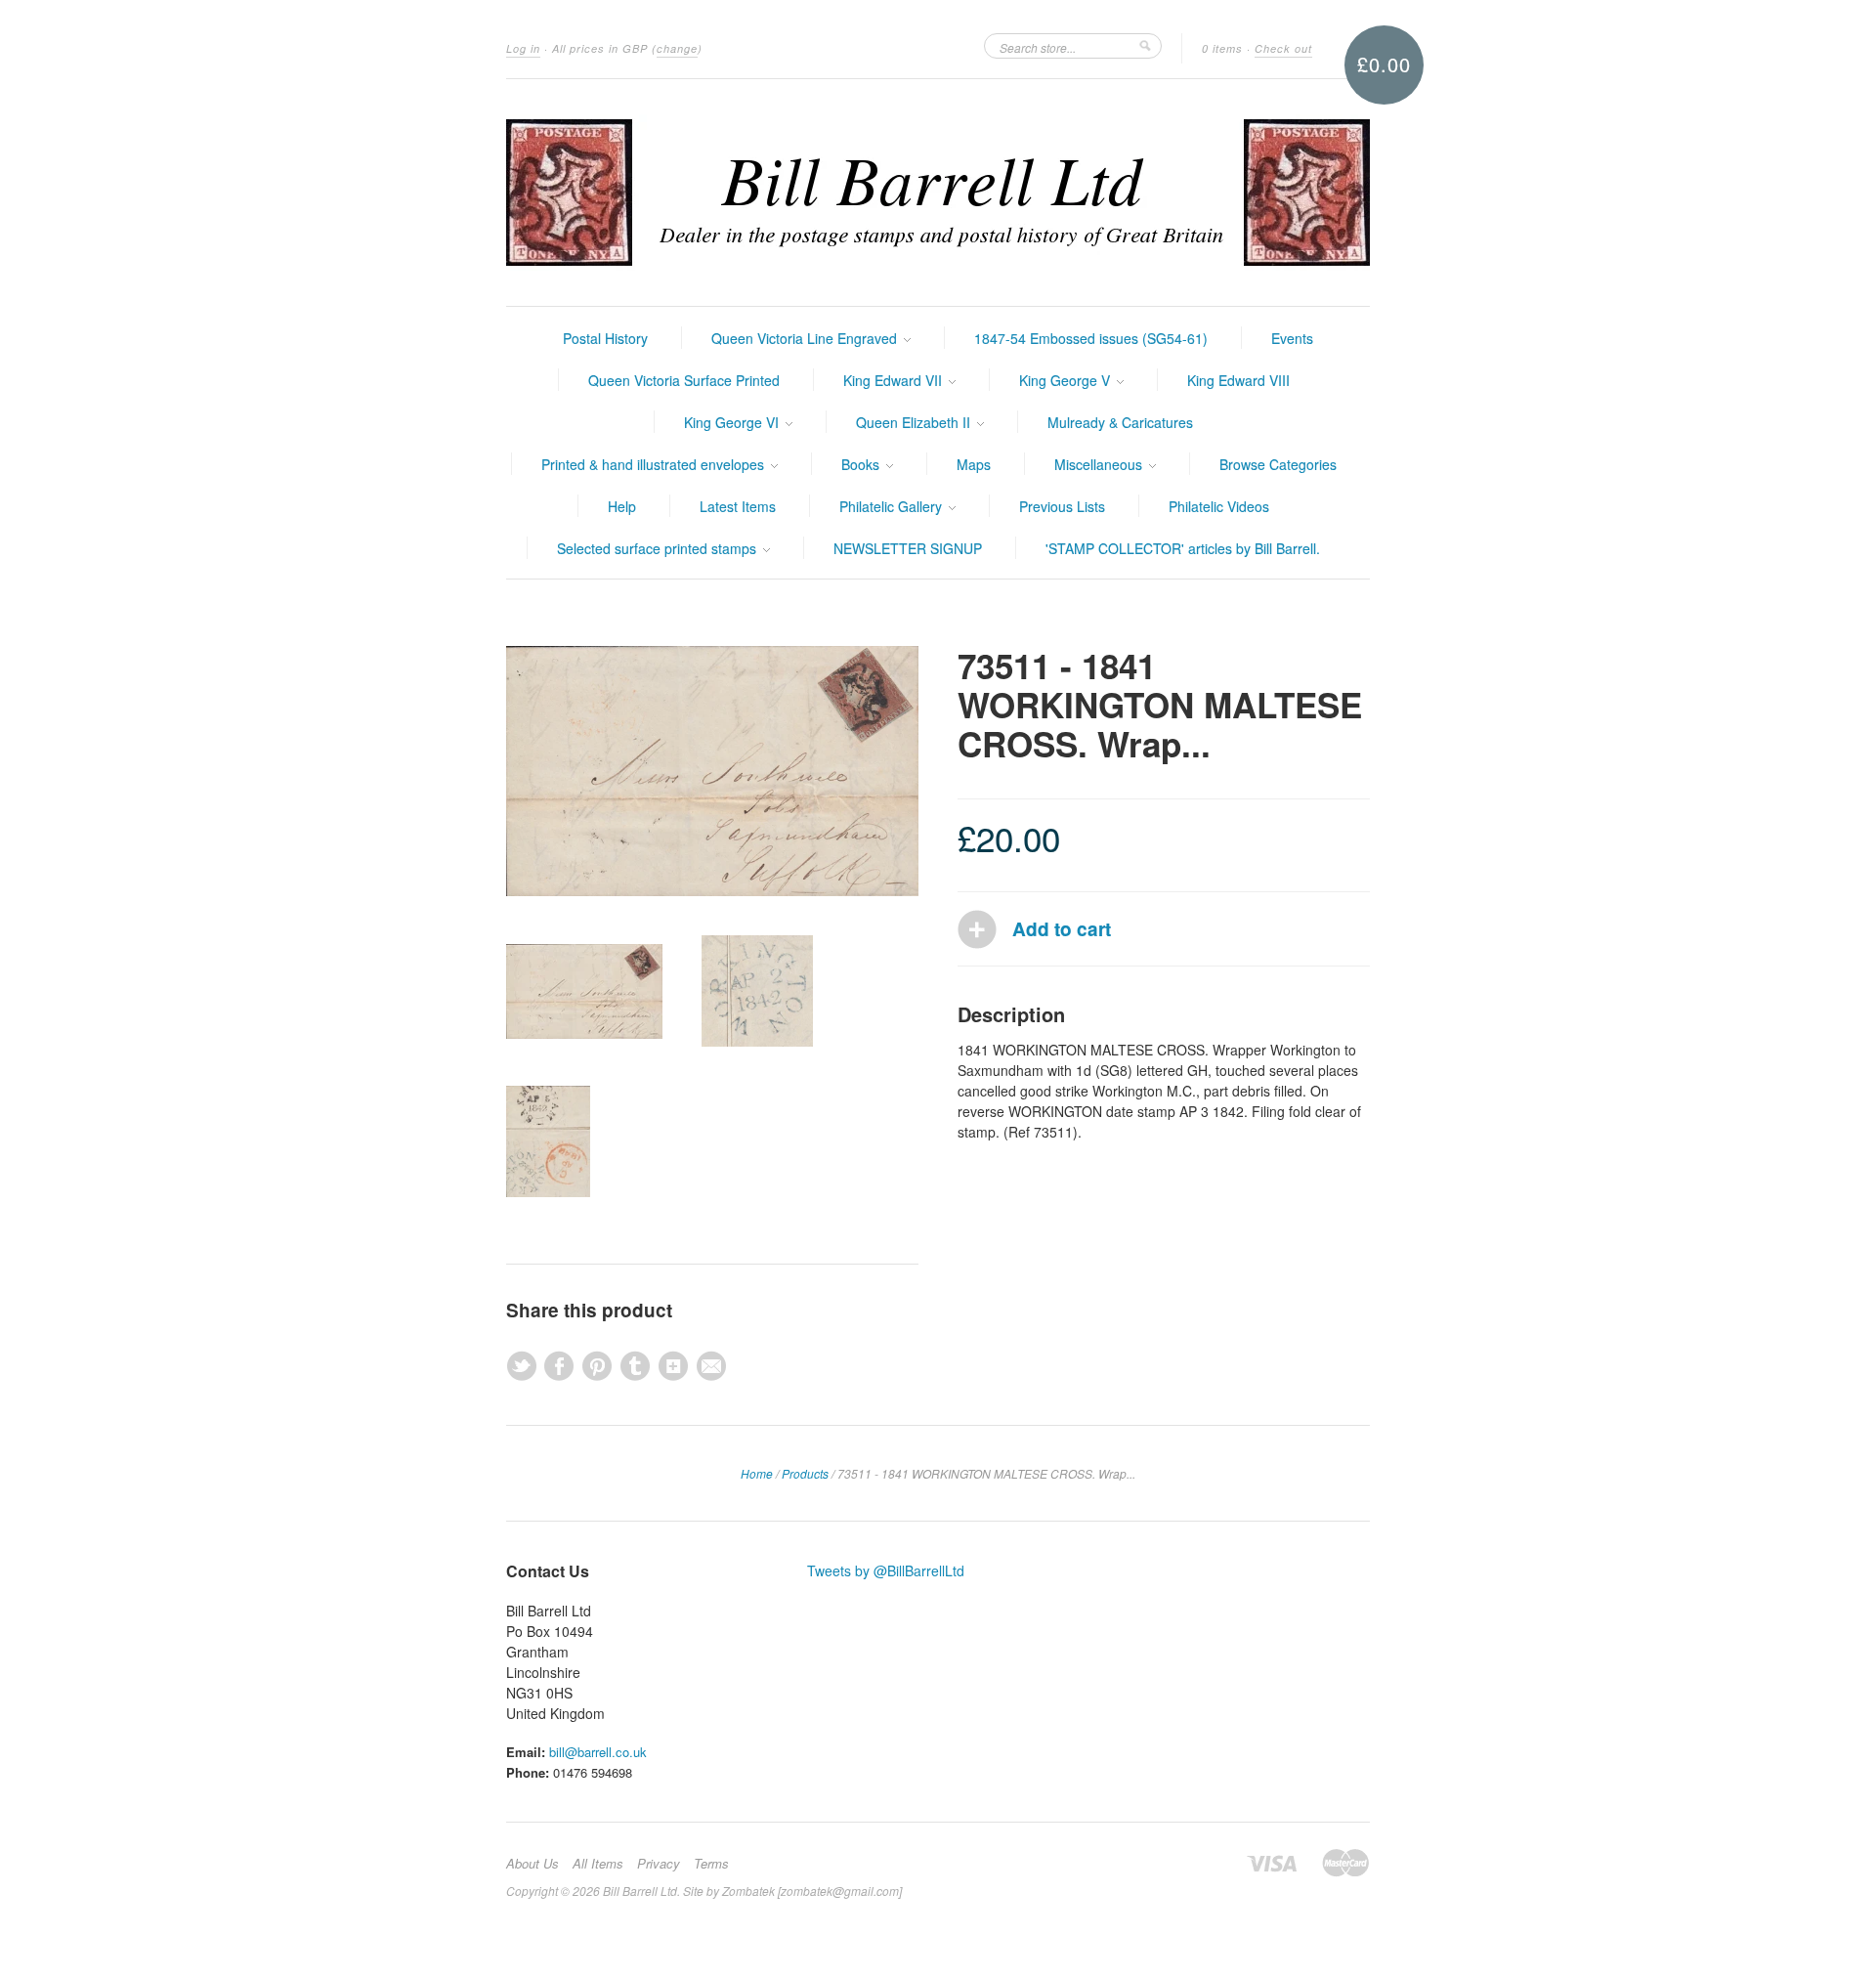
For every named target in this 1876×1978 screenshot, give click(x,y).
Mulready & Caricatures (1120, 422)
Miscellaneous (1100, 464)
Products (805, 1473)
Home (757, 1473)
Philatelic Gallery (893, 506)
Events (1292, 338)
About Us (533, 1864)
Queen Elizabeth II (915, 422)
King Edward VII (895, 380)
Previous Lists (1062, 506)
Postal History (605, 338)
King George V (1066, 380)
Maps (974, 464)
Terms (711, 1864)
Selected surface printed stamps (659, 548)
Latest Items (738, 506)
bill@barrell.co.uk (598, 1752)
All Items (598, 1864)
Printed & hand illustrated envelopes (655, 464)
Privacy (659, 1864)
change (677, 48)
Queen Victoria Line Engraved (806, 338)
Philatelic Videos (1219, 506)
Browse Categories (1278, 464)
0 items (1222, 48)
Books (862, 464)
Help (622, 506)
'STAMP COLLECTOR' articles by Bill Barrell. (1183, 548)
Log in (523, 48)
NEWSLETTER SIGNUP (908, 548)
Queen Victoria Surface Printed (684, 380)
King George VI (733, 422)
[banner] (938, 193)
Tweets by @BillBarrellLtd (886, 1570)
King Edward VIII (1238, 380)
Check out (1283, 48)
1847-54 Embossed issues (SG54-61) (1091, 338)
